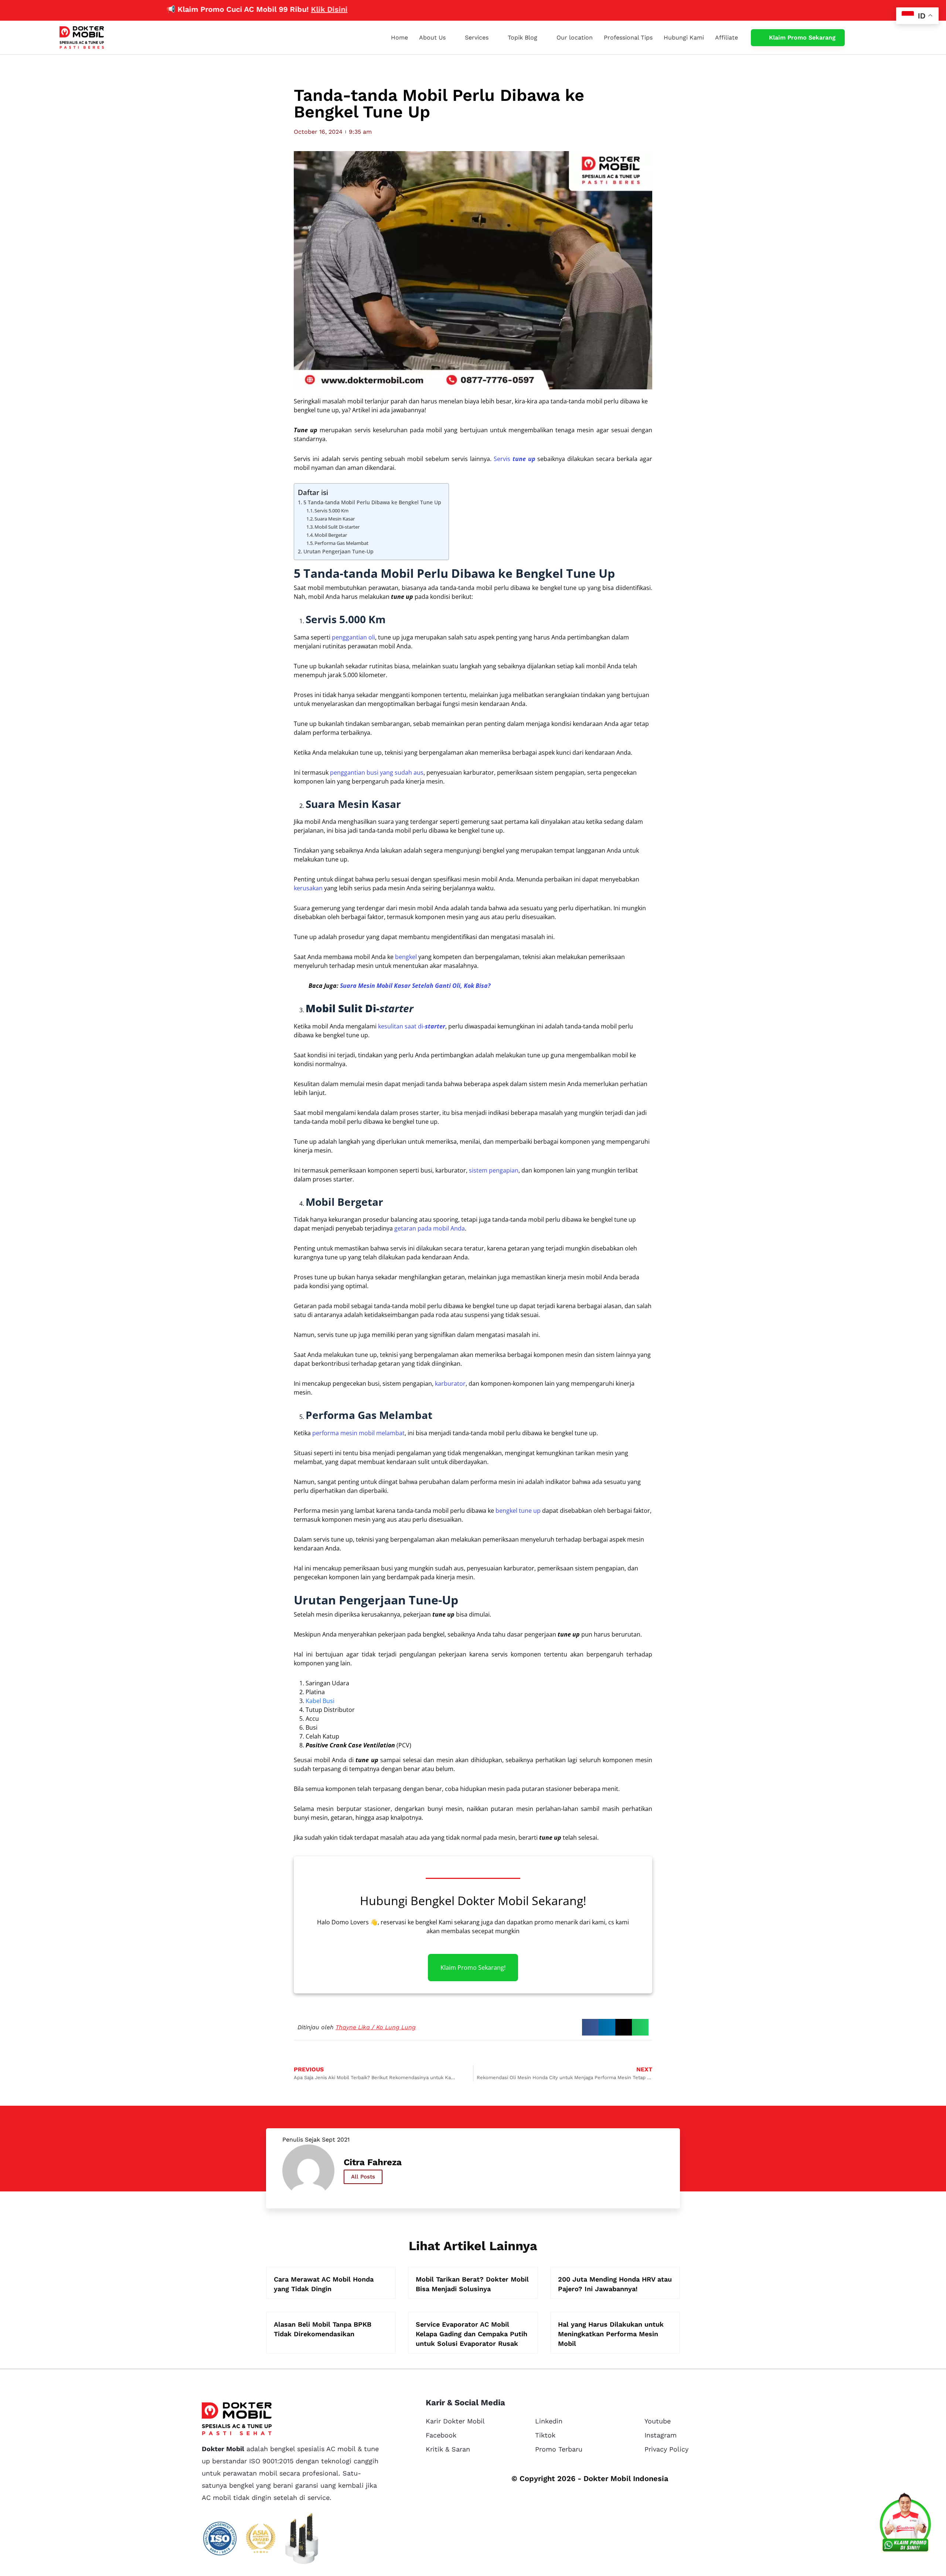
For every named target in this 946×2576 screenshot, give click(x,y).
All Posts (363, 2177)
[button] (590, 2027)
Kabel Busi (320, 1701)
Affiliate (726, 37)
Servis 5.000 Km (331, 511)
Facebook (441, 2435)
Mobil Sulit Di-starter (337, 527)
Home (399, 37)
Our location (575, 37)
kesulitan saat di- (412, 1026)
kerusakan (308, 888)
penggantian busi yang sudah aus (377, 772)
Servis (515, 459)
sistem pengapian (494, 1170)
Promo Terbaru (559, 2449)
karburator (450, 1383)
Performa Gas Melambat (341, 543)
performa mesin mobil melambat (358, 1433)
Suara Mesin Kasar (335, 519)
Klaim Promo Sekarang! (473, 1968)
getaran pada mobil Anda (430, 1228)
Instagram (661, 2435)
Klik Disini (261, 9)
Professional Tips (628, 37)
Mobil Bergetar (331, 535)
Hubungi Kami (684, 37)
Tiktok (545, 2435)
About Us (432, 37)
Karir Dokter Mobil (455, 2421)
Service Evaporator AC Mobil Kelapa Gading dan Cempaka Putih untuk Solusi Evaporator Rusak (472, 2334)
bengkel (406, 957)
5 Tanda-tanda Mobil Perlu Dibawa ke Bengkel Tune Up (372, 502)
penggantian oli (353, 637)
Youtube (658, 2421)
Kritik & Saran (448, 2449)
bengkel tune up (518, 1511)
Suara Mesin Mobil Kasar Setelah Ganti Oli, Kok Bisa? (415, 986)
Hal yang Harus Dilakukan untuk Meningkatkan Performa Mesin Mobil (611, 2334)
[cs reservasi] (905, 2524)
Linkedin (549, 2421)
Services (477, 37)
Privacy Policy (666, 2449)
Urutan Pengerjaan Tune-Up (338, 551)
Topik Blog (523, 37)
